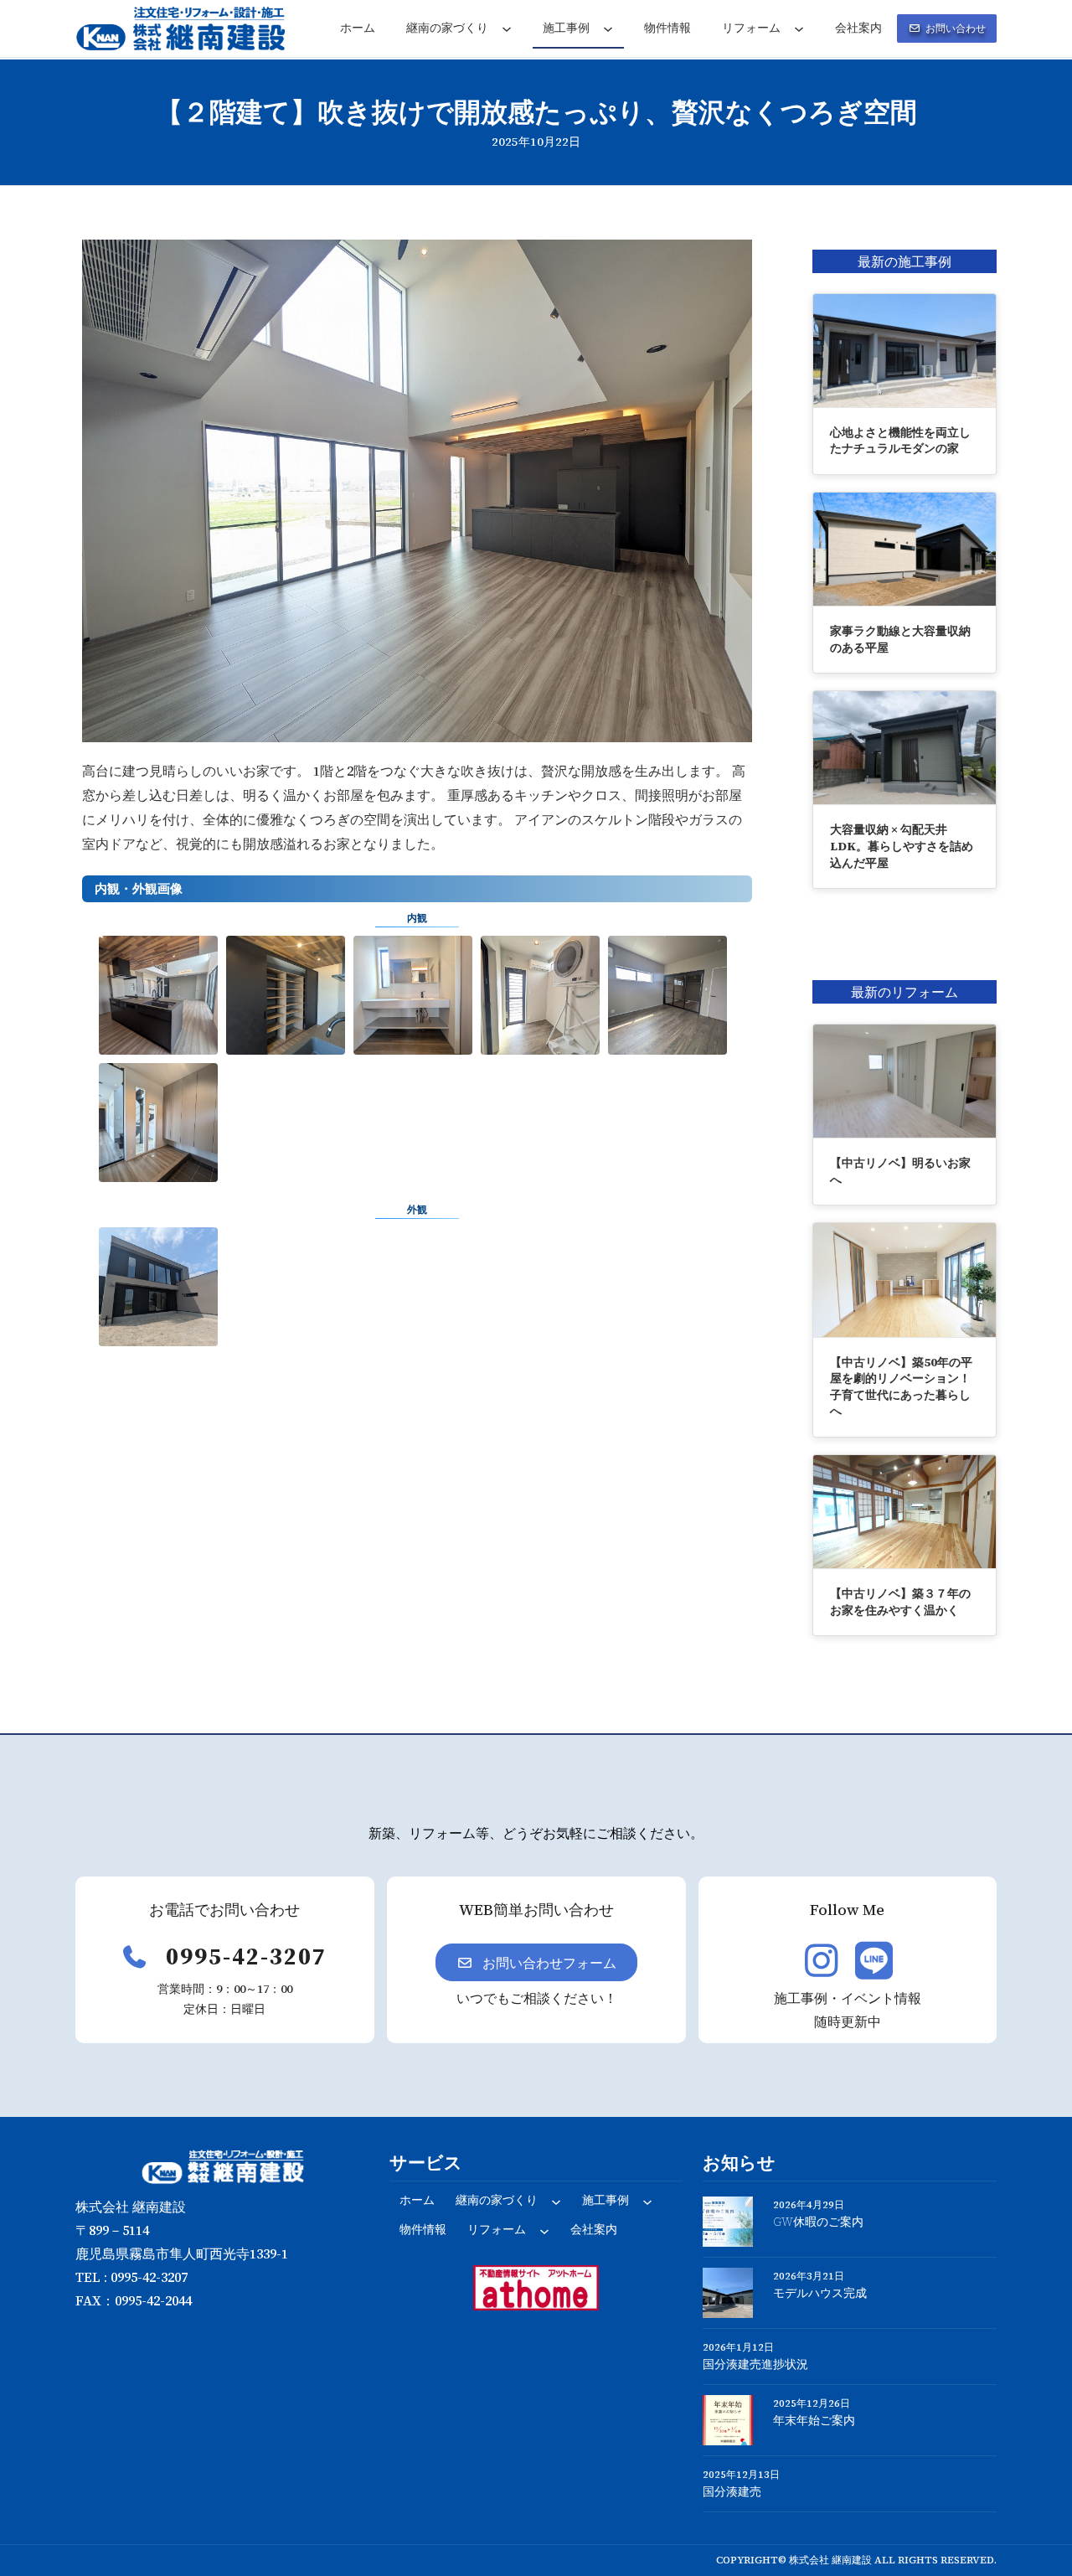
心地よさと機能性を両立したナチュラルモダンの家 (900, 441)
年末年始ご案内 (814, 2421)
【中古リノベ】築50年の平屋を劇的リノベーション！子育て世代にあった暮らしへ (901, 1387)
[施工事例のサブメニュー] (608, 28)
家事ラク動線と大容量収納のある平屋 (900, 639)
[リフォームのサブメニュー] (799, 28)
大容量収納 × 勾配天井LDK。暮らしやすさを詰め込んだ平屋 (902, 846)
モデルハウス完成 (820, 2293)
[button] (947, 28)
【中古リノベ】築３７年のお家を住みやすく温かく (900, 1602)
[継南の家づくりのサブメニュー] (507, 28)
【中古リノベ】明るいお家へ (900, 1171)
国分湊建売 (732, 2492)
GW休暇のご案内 (818, 2222)
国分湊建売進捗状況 (755, 2364)
